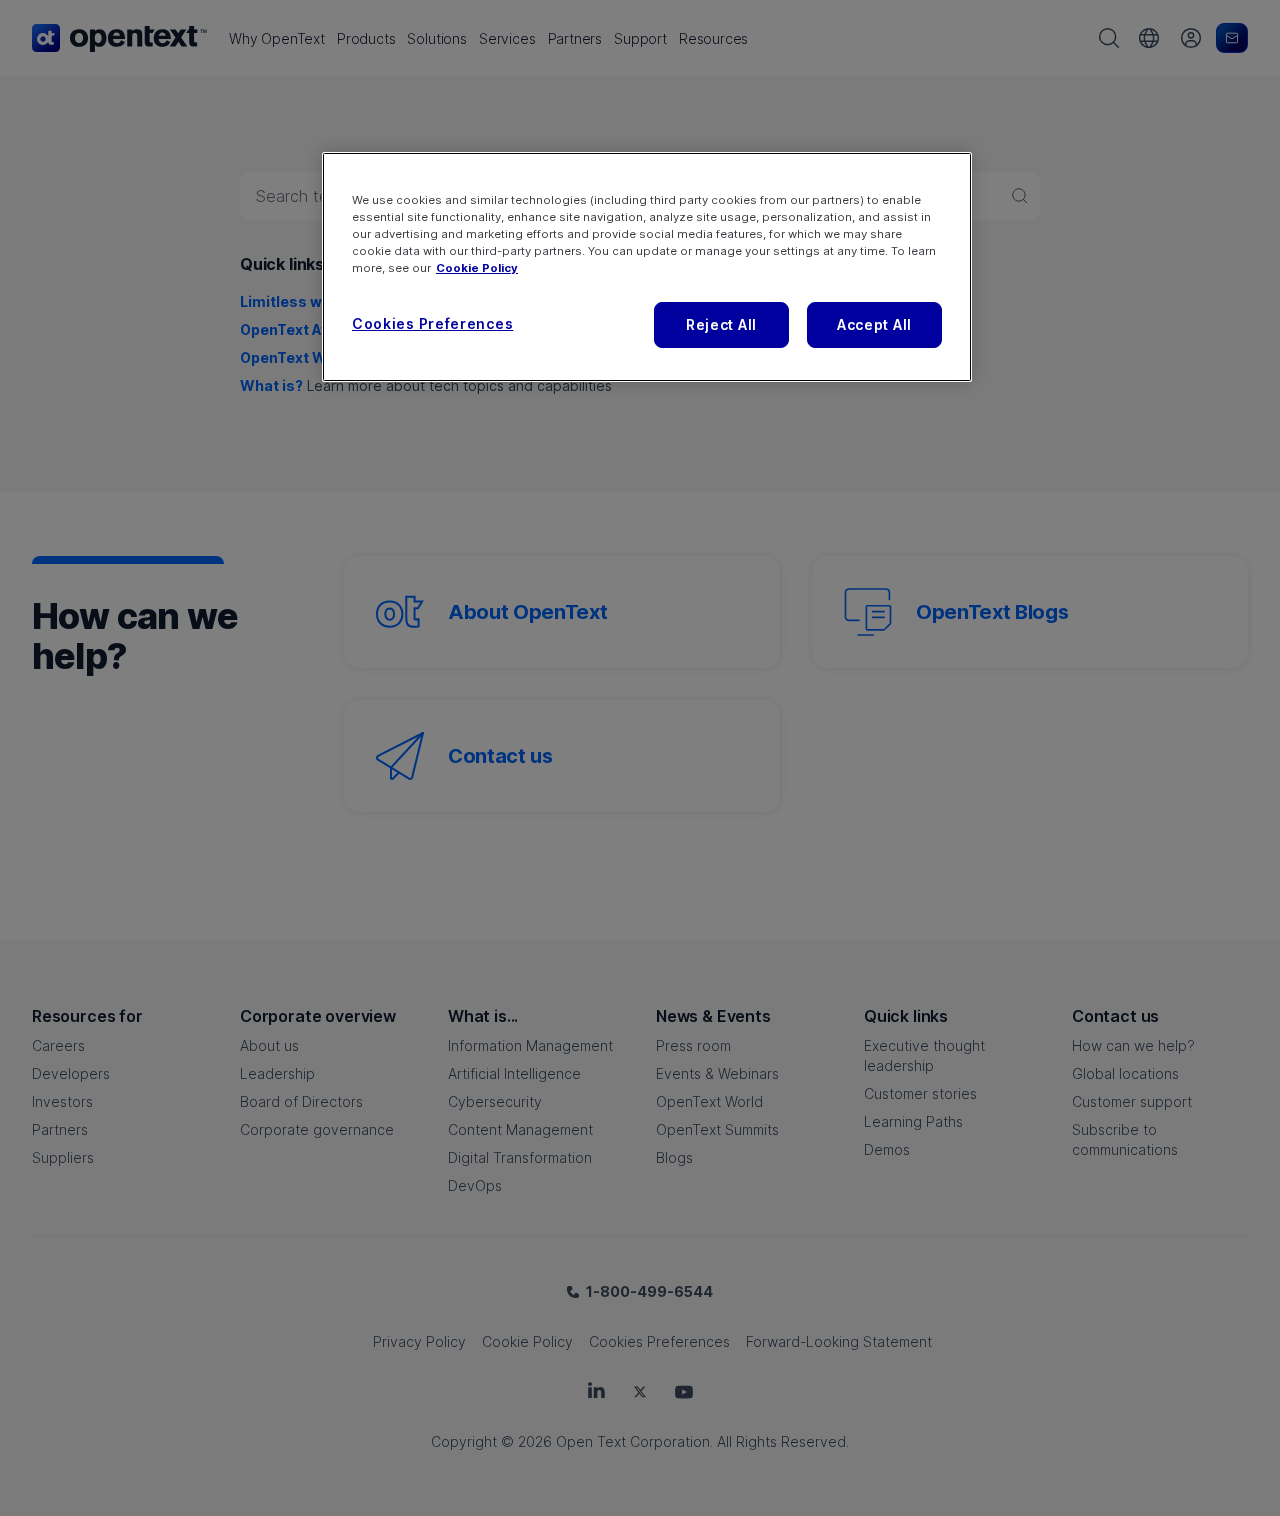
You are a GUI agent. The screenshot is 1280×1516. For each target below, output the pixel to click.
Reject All (721, 324)
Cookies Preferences (432, 323)
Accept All (874, 324)
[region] (647, 267)
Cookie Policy (477, 268)
